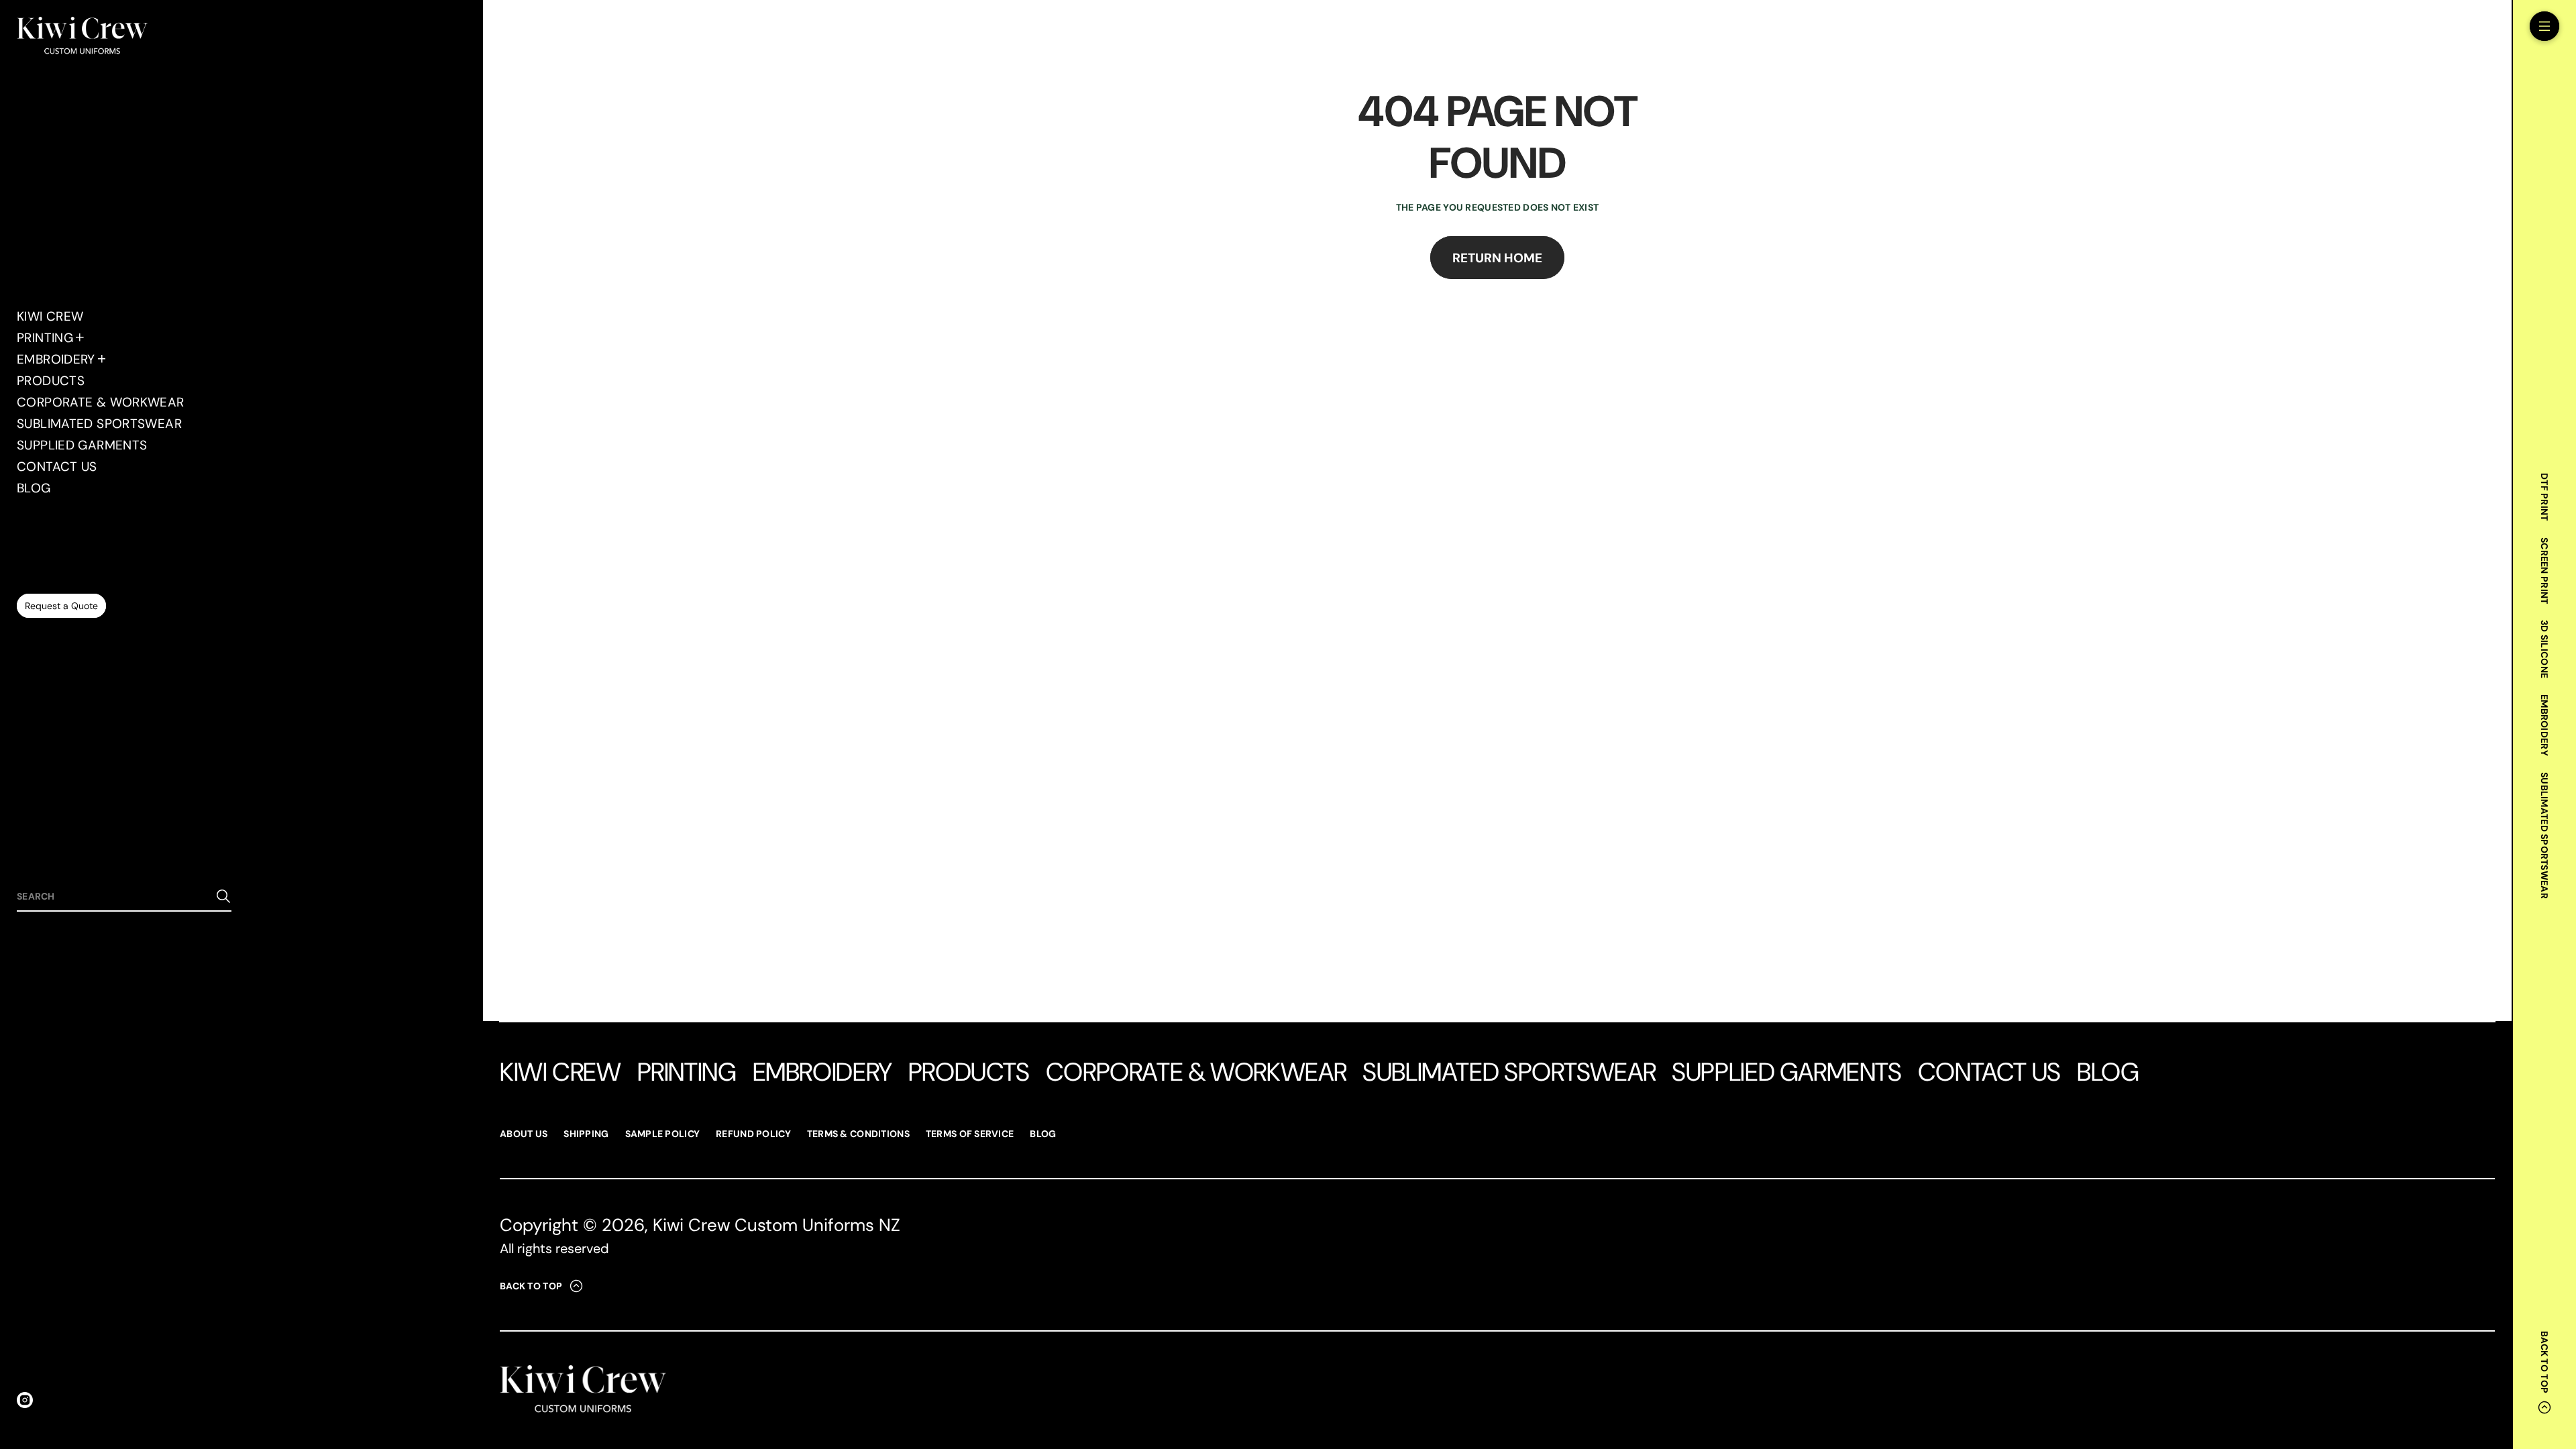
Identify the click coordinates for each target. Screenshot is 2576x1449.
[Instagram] (25, 1400)
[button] (124, 897)
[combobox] (113, 896)
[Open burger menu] (2544, 26)
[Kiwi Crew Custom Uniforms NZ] (82, 37)
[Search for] (223, 896)
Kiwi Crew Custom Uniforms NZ (776, 1225)
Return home (1497, 258)
